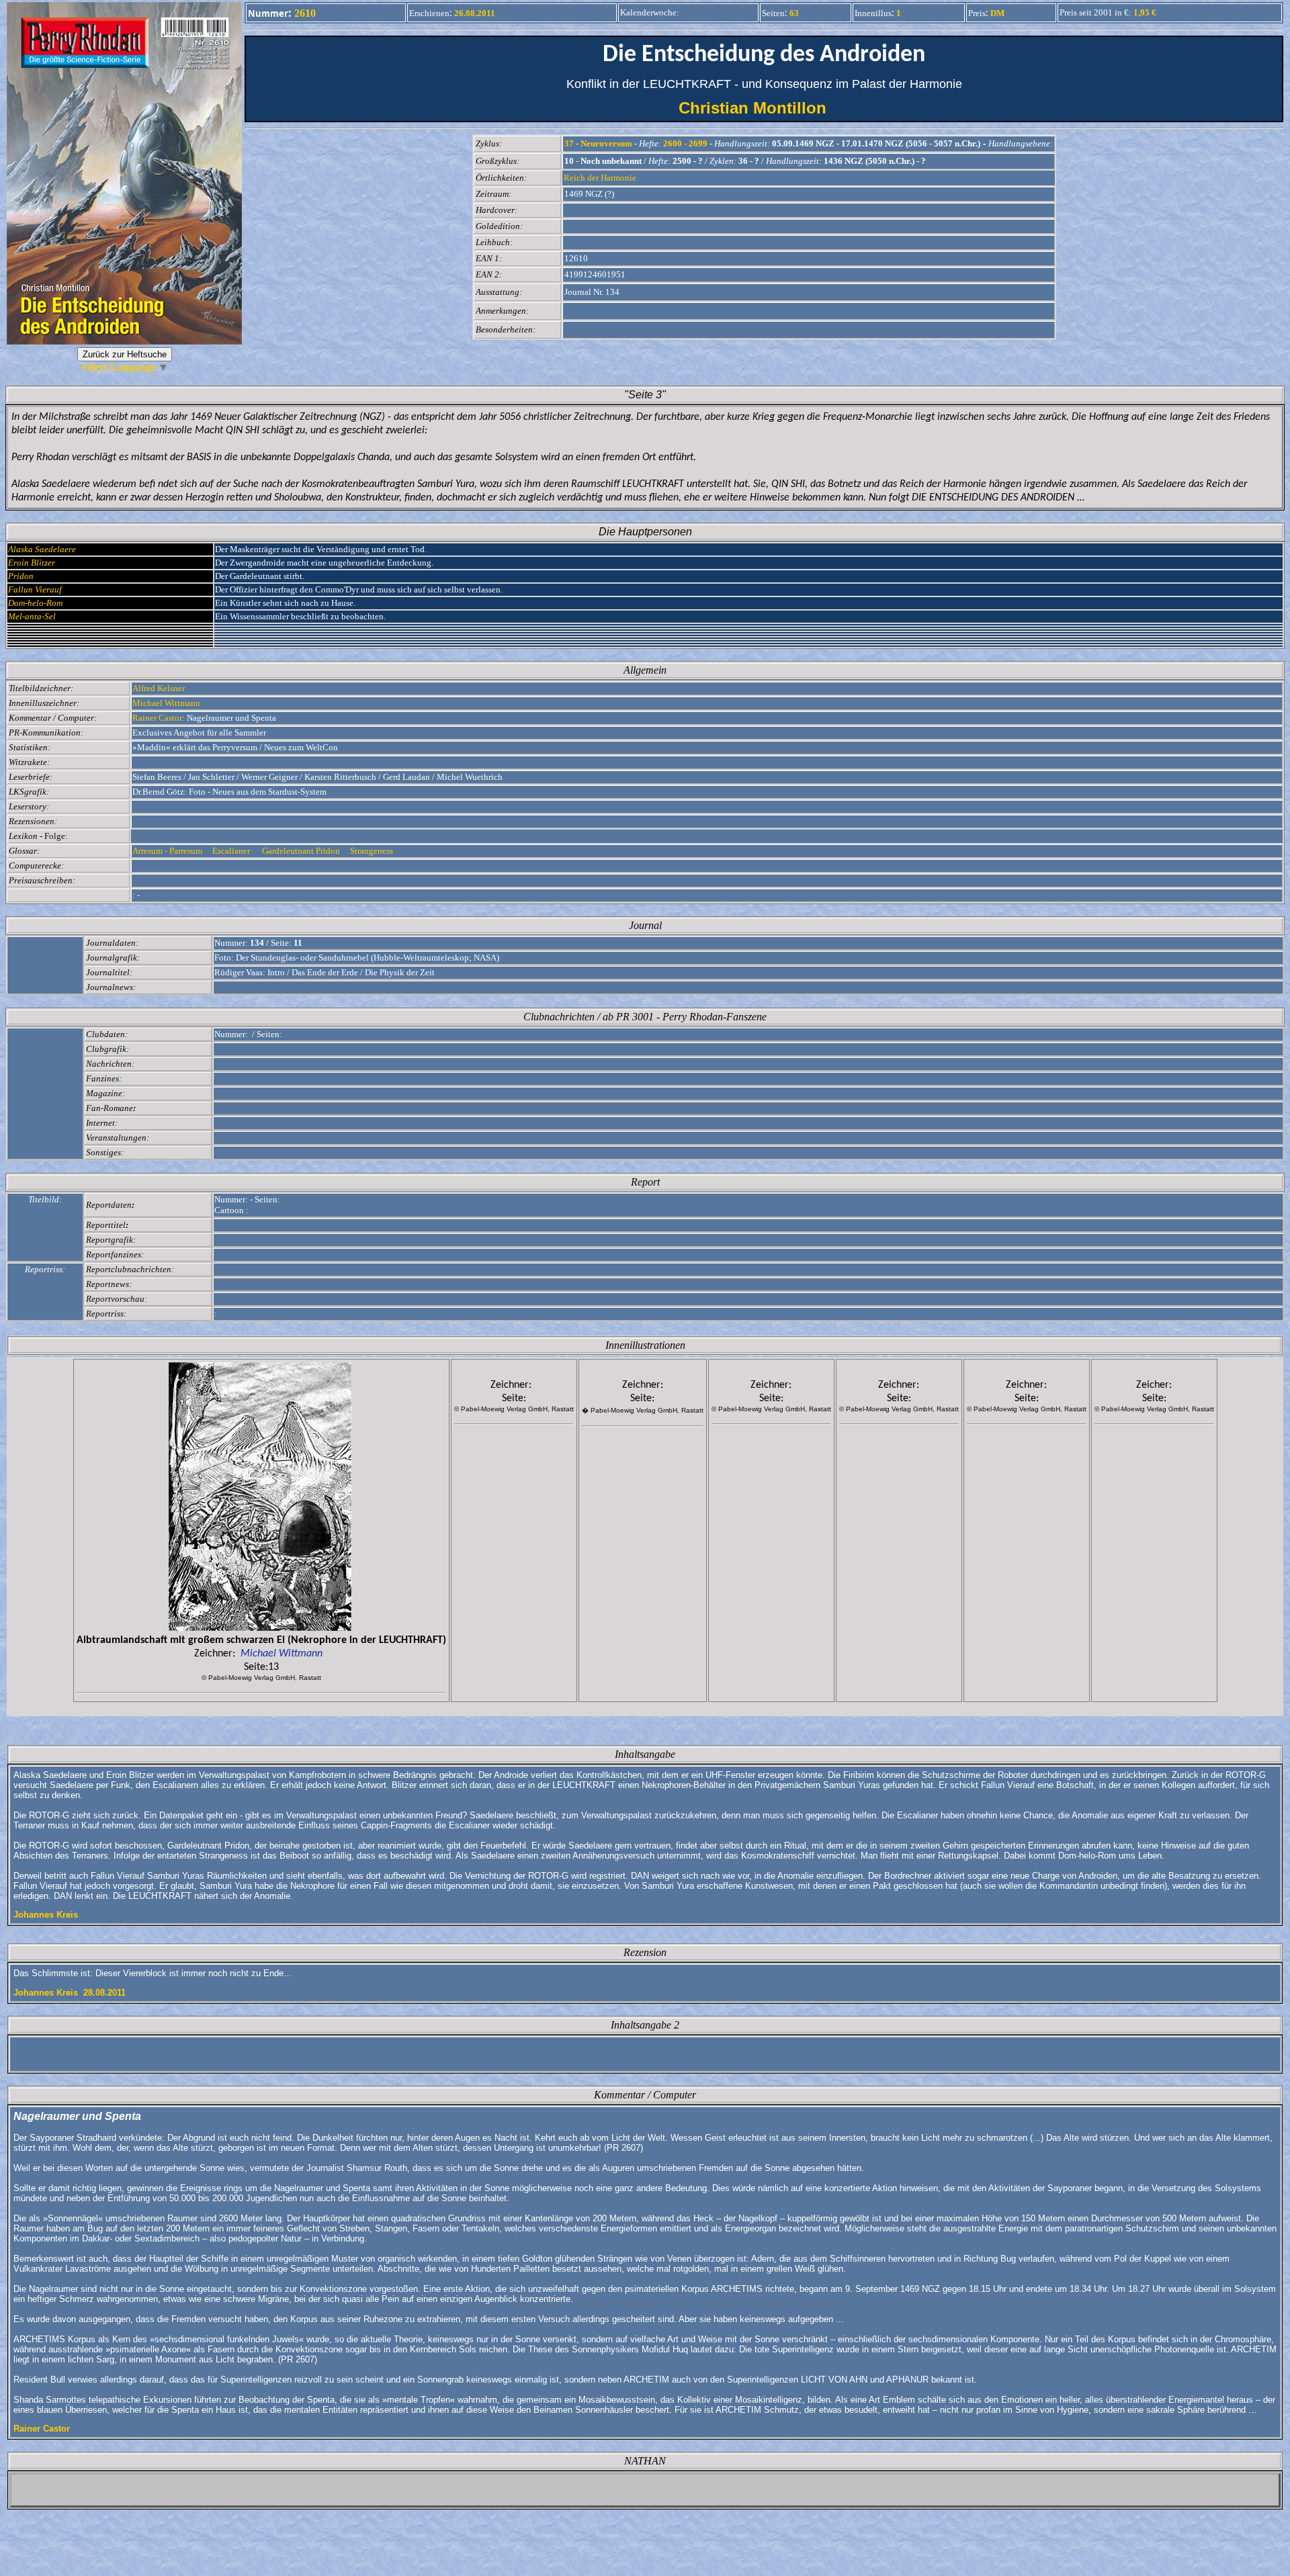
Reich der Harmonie (600, 178)
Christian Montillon (764, 108)
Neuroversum (606, 143)
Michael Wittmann (166, 703)
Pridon (21, 576)
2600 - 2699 (685, 143)
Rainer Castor (157, 718)
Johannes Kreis (46, 1915)
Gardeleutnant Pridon (302, 851)
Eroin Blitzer (32, 563)
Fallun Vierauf (35, 589)
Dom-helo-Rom (35, 603)
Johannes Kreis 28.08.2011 (70, 1993)
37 (569, 143)
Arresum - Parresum (169, 851)
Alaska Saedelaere (42, 549)
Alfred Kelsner (159, 688)
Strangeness (373, 851)
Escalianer (233, 851)
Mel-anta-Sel (32, 616)
